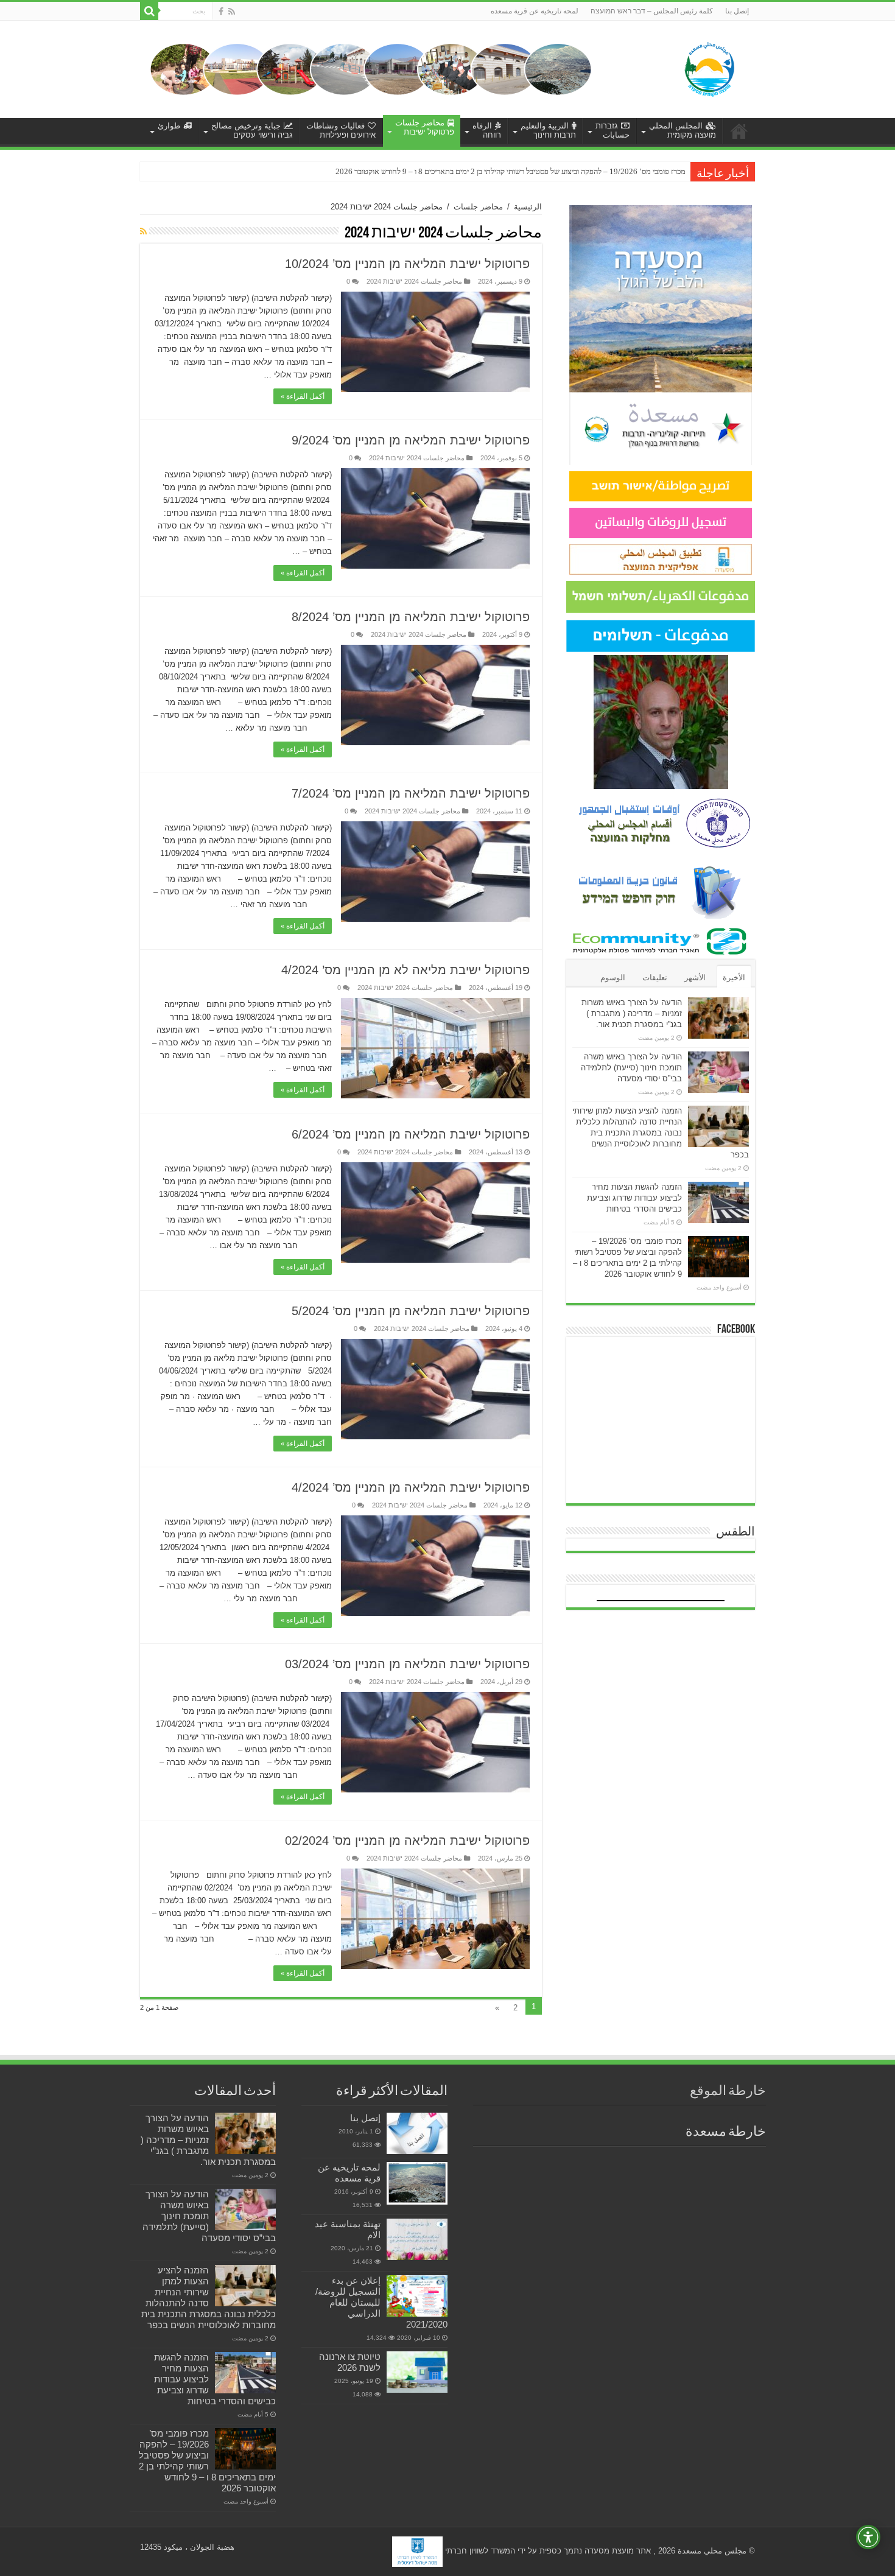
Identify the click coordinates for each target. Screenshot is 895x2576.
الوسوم (613, 977)
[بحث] (149, 11)
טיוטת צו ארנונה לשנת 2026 (350, 2362)
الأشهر (695, 977)
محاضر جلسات (478, 207)
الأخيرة (734, 977)
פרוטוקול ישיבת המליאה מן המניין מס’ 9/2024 (411, 440)
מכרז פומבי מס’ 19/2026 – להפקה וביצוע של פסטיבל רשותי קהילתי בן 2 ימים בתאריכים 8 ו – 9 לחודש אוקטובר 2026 (207, 2461)
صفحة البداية (739, 131)
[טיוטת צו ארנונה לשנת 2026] (417, 2372)
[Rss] (232, 12)
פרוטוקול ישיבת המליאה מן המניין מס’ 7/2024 (411, 793)
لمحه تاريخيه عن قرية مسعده (535, 11)
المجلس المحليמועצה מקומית (683, 130)
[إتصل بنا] (417, 2133)
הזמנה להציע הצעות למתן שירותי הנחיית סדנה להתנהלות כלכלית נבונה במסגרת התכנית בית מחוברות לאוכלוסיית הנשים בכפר (661, 1133)
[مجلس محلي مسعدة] (709, 67)
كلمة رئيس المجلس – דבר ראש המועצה (652, 11)
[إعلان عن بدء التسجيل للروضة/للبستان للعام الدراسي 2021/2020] (417, 2296)
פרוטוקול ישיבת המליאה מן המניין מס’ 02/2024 (407, 1841)
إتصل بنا (737, 11)
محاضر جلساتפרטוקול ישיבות (425, 127)
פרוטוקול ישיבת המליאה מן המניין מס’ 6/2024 (411, 1134)
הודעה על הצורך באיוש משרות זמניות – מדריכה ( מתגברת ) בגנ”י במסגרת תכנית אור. (632, 1013)
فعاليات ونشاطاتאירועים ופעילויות (341, 130)
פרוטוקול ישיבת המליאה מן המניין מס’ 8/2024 (411, 617)
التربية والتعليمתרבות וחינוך (548, 130)
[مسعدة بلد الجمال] (371, 68)
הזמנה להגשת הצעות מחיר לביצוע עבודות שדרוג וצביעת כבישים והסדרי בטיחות (634, 1198)
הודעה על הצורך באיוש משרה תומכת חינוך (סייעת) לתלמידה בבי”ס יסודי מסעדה (631, 1068)
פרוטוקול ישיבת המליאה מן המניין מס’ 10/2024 (407, 264)
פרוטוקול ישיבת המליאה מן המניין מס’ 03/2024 (407, 1664)
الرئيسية (528, 207)
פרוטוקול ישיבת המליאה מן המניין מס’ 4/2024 (411, 1487)
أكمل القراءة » (303, 396)
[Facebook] (221, 12)
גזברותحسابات (612, 130)
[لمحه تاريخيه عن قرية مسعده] (417, 2183)
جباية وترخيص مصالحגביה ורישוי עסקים (252, 130)
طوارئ (169, 126)
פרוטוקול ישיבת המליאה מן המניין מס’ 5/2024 (411, 1311)
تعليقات (655, 977)
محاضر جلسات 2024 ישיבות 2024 (414, 281)
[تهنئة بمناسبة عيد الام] (417, 2239)
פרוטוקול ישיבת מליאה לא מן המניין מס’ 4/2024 (405, 970)
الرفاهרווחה (487, 130)
